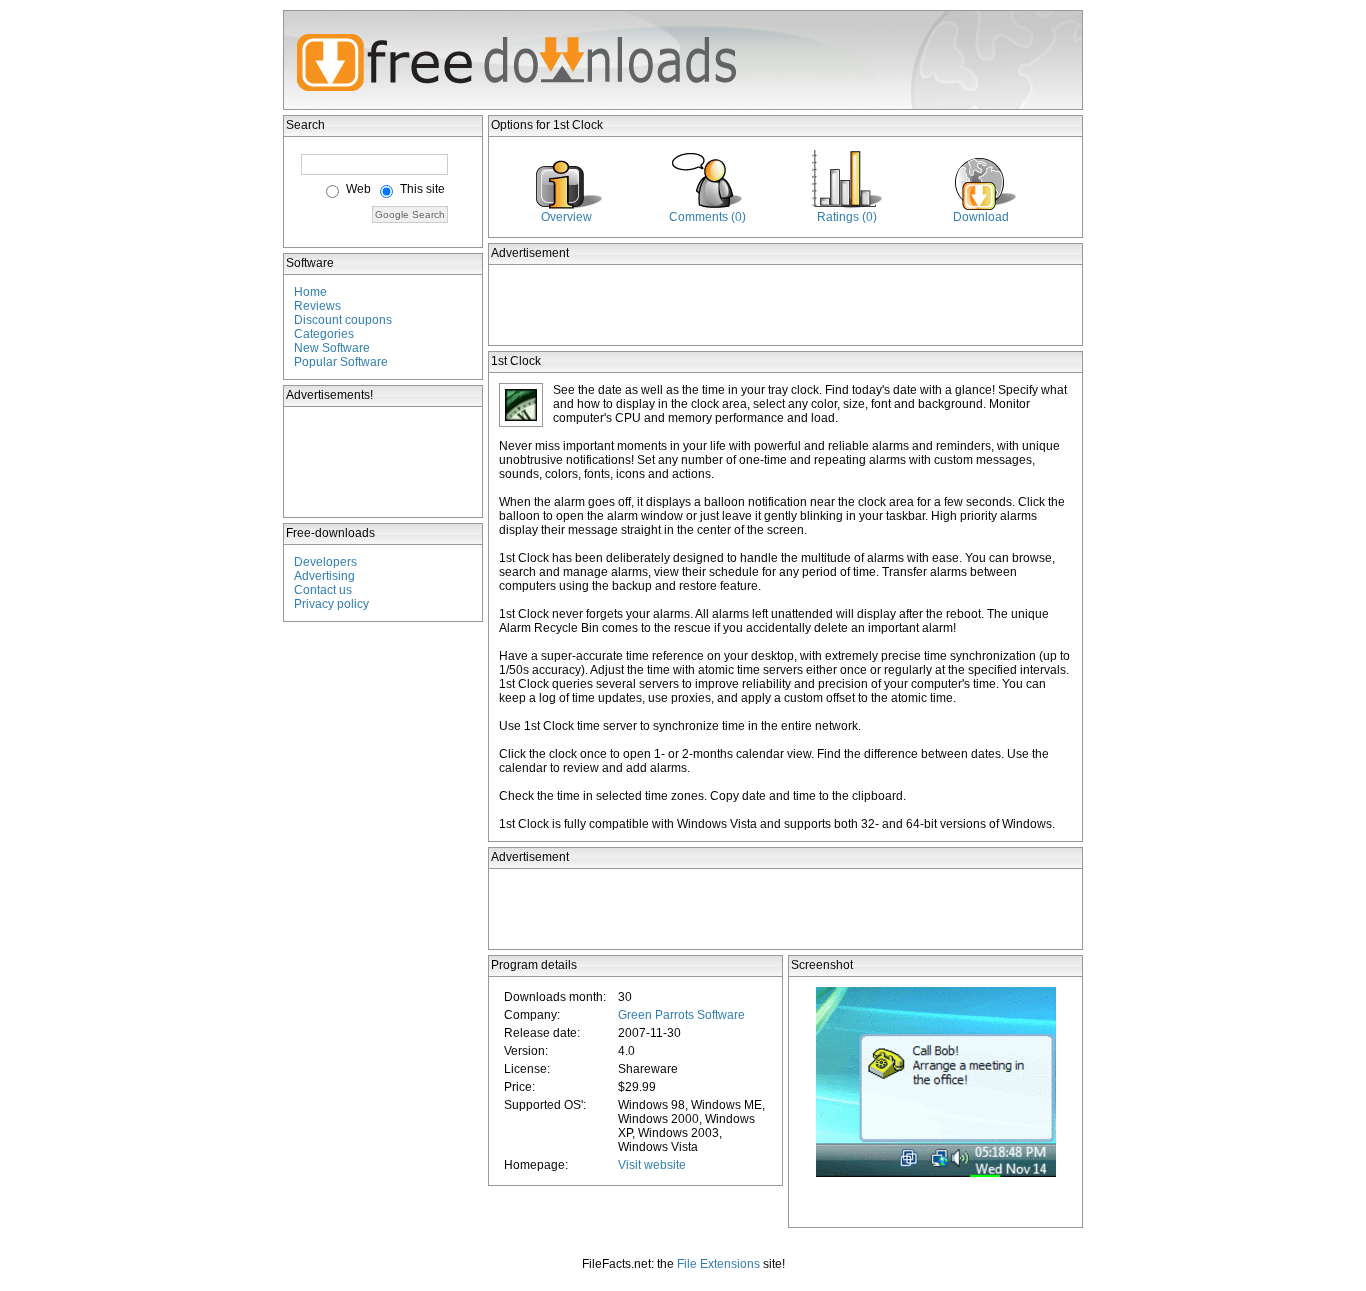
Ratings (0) (847, 217)
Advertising (324, 576)
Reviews (317, 306)
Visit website (652, 1165)
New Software (332, 348)
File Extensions (718, 1264)
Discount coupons (343, 320)
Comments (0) (707, 217)
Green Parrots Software (681, 1015)
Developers (325, 562)
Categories (324, 334)
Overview (566, 217)
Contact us (323, 590)
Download (981, 217)
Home (310, 292)
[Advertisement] (384, 462)
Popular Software (341, 362)
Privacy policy (331, 604)
